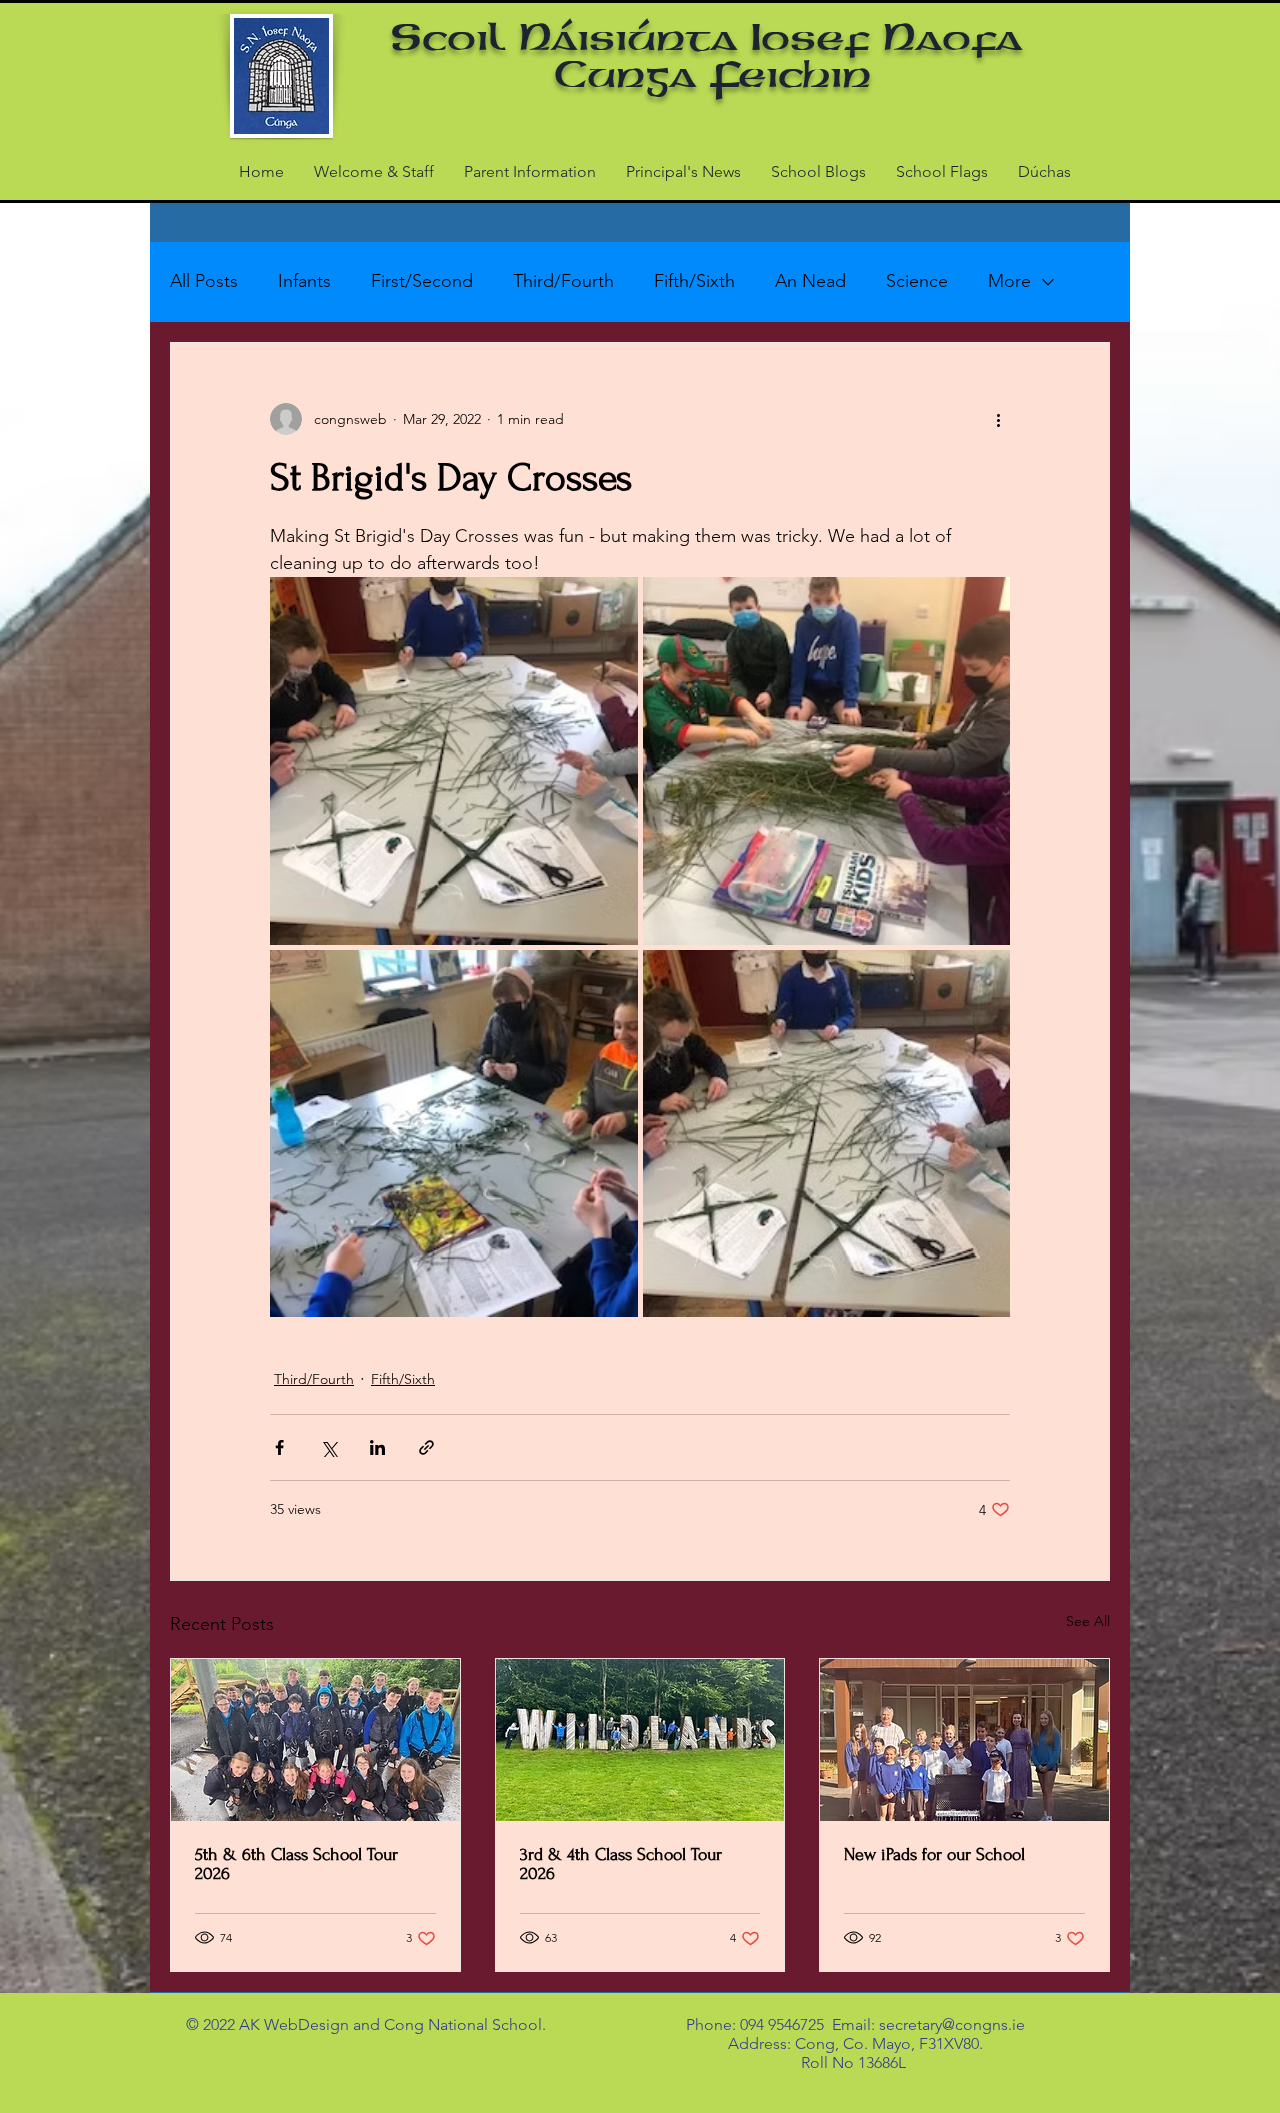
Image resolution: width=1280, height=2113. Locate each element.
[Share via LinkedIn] (377, 1447)
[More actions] (998, 419)
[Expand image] (454, 761)
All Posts (204, 281)
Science (917, 281)
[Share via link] (426, 1447)
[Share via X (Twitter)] (328, 1447)
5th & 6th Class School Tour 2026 (296, 1864)
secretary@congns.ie (952, 2024)
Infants (304, 281)
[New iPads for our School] (964, 1740)
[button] (530, 172)
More (1009, 281)
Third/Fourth (563, 281)
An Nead (810, 281)
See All (1088, 1621)
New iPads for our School (934, 1854)
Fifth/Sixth (694, 281)
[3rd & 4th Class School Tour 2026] (640, 1740)
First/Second (422, 281)
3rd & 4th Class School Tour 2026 (621, 1864)
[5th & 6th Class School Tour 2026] (315, 1740)
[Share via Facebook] (279, 1447)
